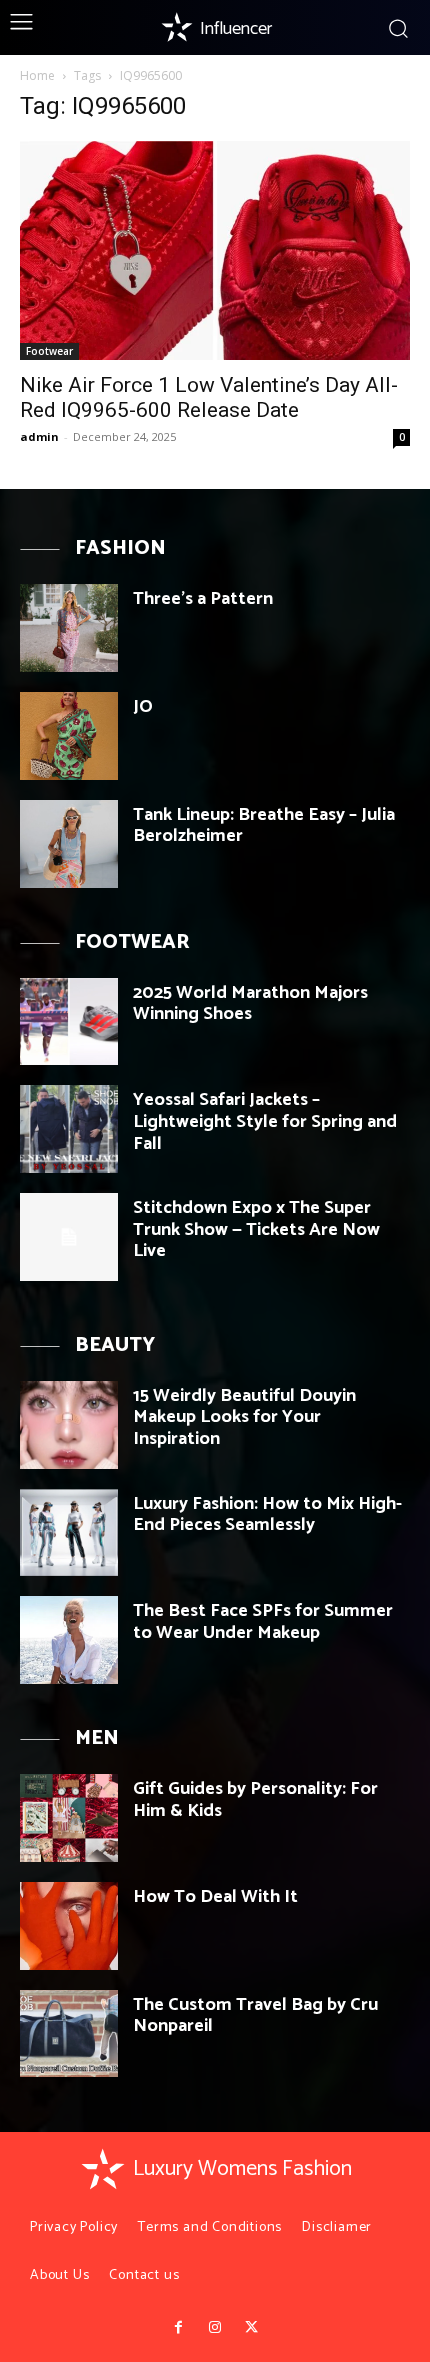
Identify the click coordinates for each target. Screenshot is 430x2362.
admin (39, 436)
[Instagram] (215, 2328)
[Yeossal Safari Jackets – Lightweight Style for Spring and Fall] (69, 1129)
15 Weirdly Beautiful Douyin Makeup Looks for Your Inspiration (244, 1417)
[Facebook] (178, 2328)
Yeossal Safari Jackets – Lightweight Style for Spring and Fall (265, 1121)
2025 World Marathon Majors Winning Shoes (250, 1004)
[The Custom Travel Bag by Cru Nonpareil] (69, 2034)
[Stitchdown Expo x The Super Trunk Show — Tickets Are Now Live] (69, 1237)
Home (37, 75)
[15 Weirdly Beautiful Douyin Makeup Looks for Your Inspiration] (69, 1425)
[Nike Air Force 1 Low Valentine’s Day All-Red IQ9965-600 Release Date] (215, 250)
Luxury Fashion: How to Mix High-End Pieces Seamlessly (267, 1515)
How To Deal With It (215, 1897)
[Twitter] (251, 2328)
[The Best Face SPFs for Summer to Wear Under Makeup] (69, 1640)
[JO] (69, 736)
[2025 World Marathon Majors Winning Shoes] (69, 1022)
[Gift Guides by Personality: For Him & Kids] (69, 1818)
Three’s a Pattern (203, 599)
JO (143, 707)
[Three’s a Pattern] (69, 628)
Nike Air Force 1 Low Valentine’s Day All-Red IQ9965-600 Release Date (209, 397)
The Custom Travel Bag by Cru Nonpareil (255, 2016)
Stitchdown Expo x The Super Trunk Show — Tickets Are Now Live (256, 1229)
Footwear (49, 351)
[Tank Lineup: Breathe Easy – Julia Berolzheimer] (69, 844)
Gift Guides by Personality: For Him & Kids (255, 1800)
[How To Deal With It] (69, 1926)
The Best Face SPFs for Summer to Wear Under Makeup (263, 1622)
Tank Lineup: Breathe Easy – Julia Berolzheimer (264, 826)
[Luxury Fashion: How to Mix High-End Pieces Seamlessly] (69, 1533)
